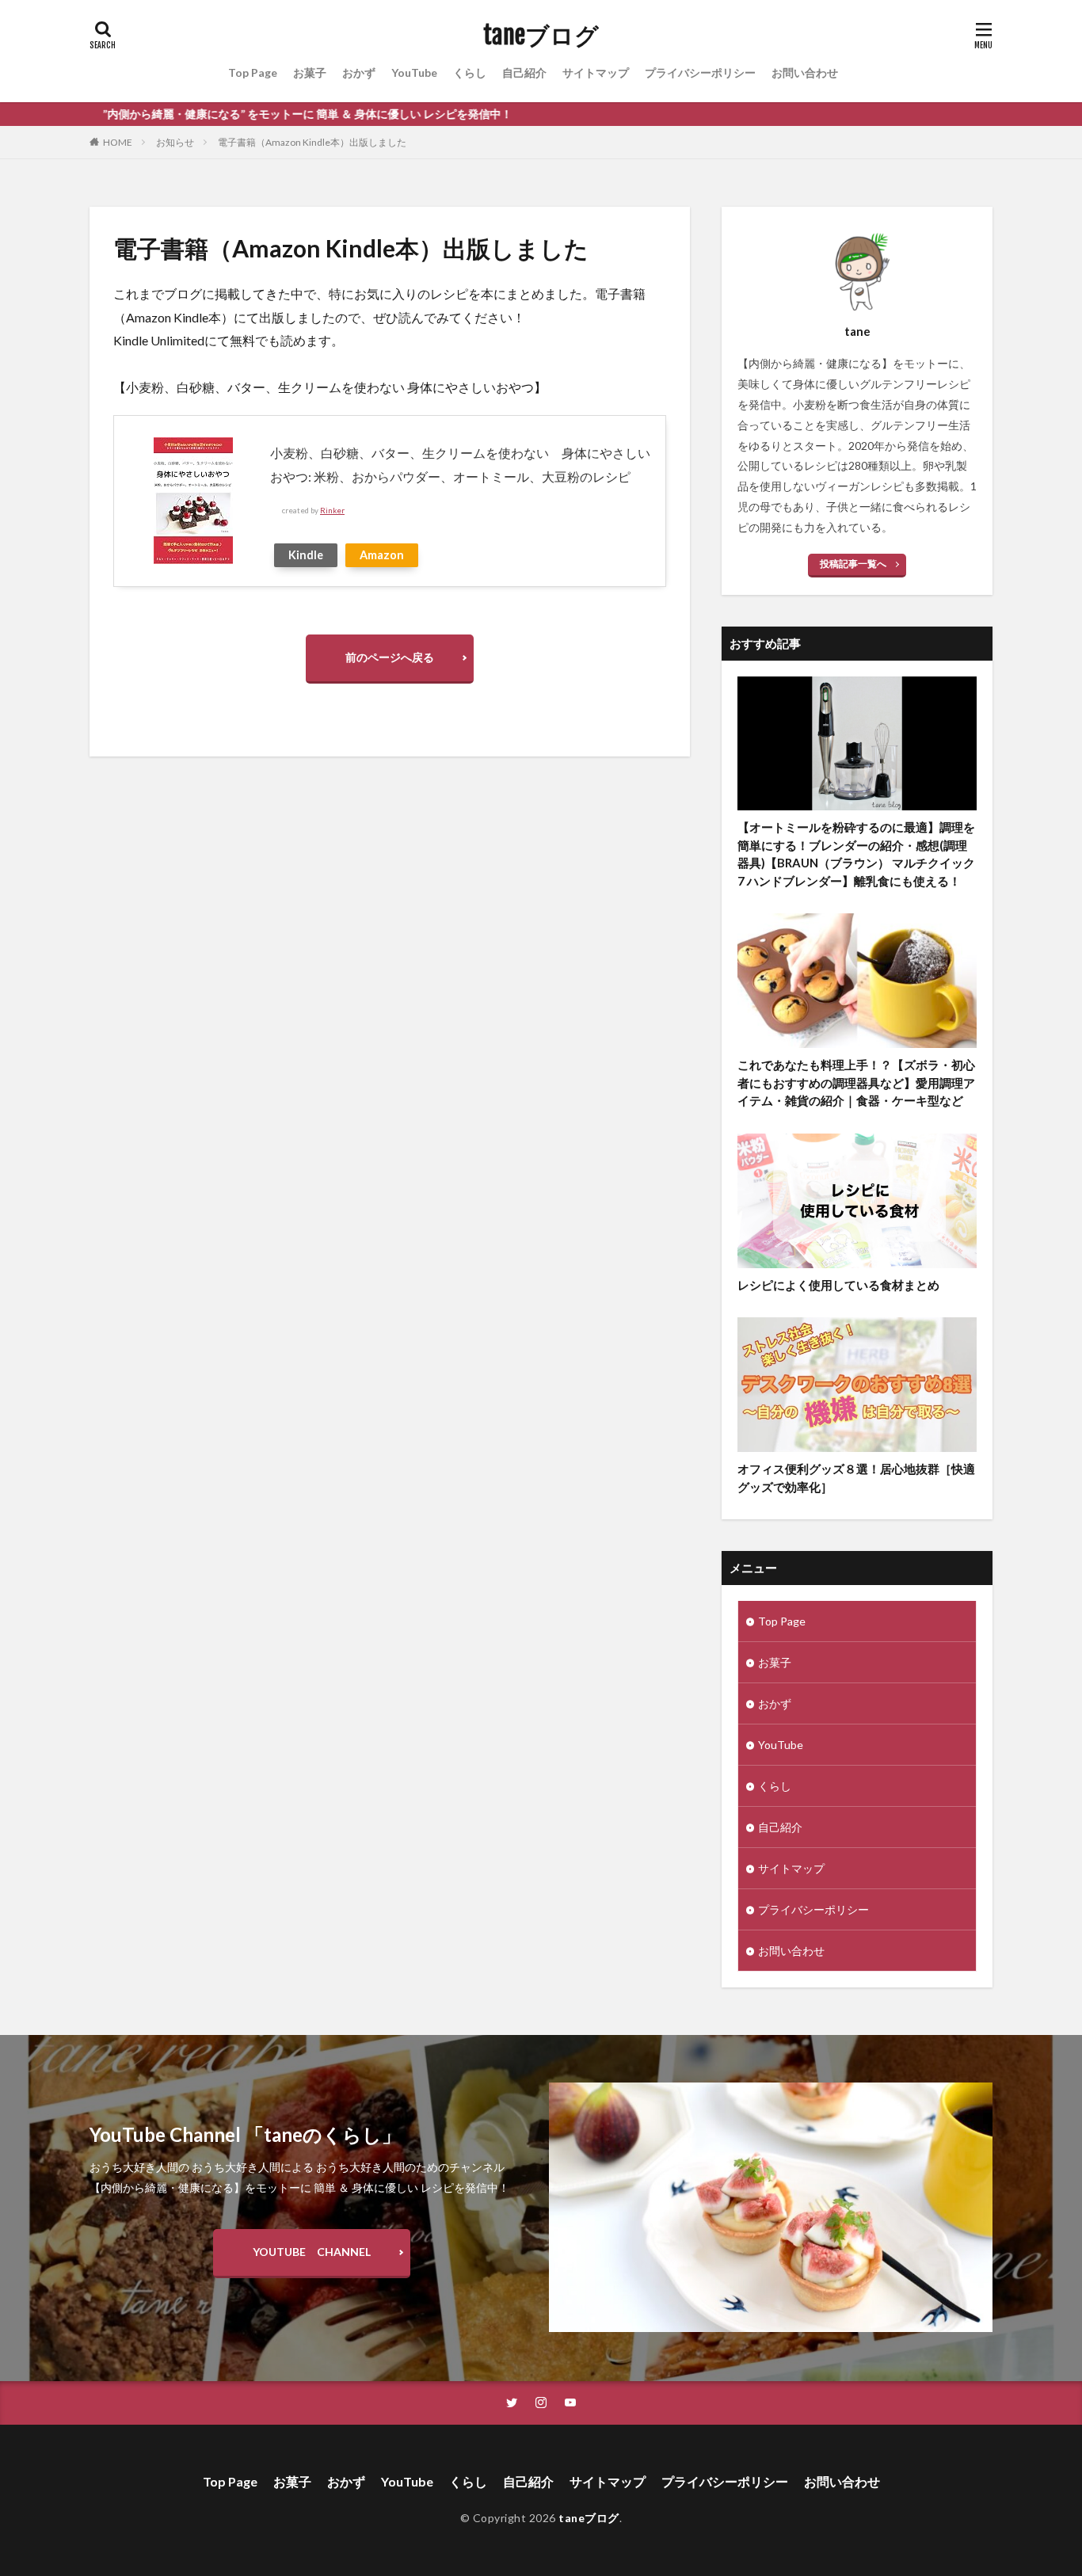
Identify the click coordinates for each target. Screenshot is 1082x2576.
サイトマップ (596, 72)
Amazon (382, 555)
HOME (118, 142)
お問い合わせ (805, 72)
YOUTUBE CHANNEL (312, 2252)
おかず (359, 72)
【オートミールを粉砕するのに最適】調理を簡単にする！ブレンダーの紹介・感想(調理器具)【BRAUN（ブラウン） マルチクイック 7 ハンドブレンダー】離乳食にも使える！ (856, 854)
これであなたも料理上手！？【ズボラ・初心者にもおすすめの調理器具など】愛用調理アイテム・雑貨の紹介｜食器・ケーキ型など (856, 1082)
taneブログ (541, 36)
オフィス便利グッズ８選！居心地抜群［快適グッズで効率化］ (856, 1478)
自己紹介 (524, 72)
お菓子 (310, 72)
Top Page (253, 72)
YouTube (414, 72)
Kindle (306, 555)
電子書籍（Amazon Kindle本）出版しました (312, 142)
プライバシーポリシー (700, 72)
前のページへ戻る (390, 657)
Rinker (332, 511)
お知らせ (175, 142)
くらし (470, 72)
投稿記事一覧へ (853, 564)
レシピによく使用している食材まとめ (838, 1285)
